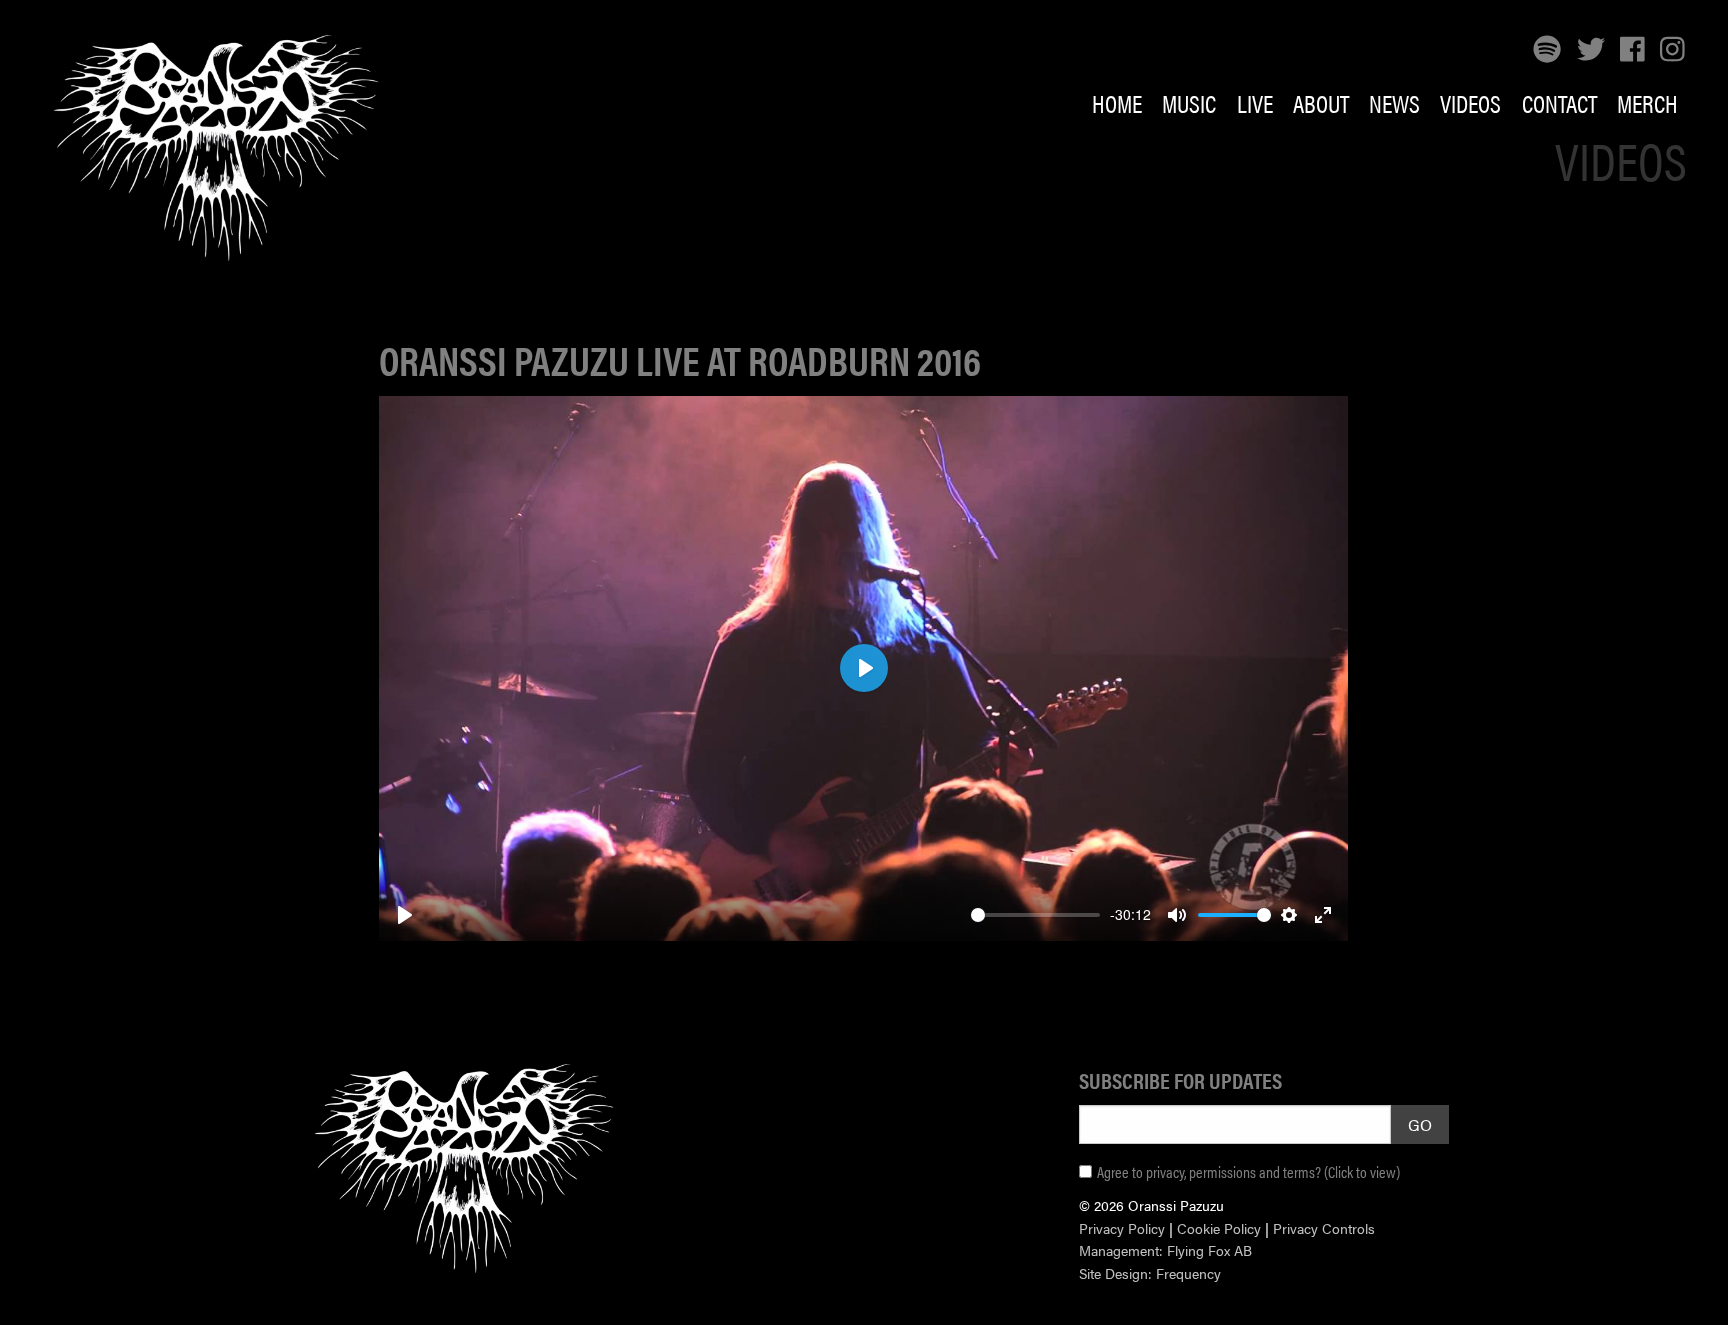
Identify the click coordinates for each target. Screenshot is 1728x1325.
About (1321, 102)
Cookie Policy (1219, 1228)
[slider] (1035, 915)
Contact (1559, 102)
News (1394, 102)
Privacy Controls (1324, 1228)
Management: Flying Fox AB (1165, 1250)
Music (1189, 102)
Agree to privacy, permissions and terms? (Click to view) (1248, 1171)
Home (1117, 102)
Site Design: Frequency (1150, 1273)
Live (1255, 102)
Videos (1470, 102)
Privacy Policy (1122, 1228)
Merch (1647, 102)
